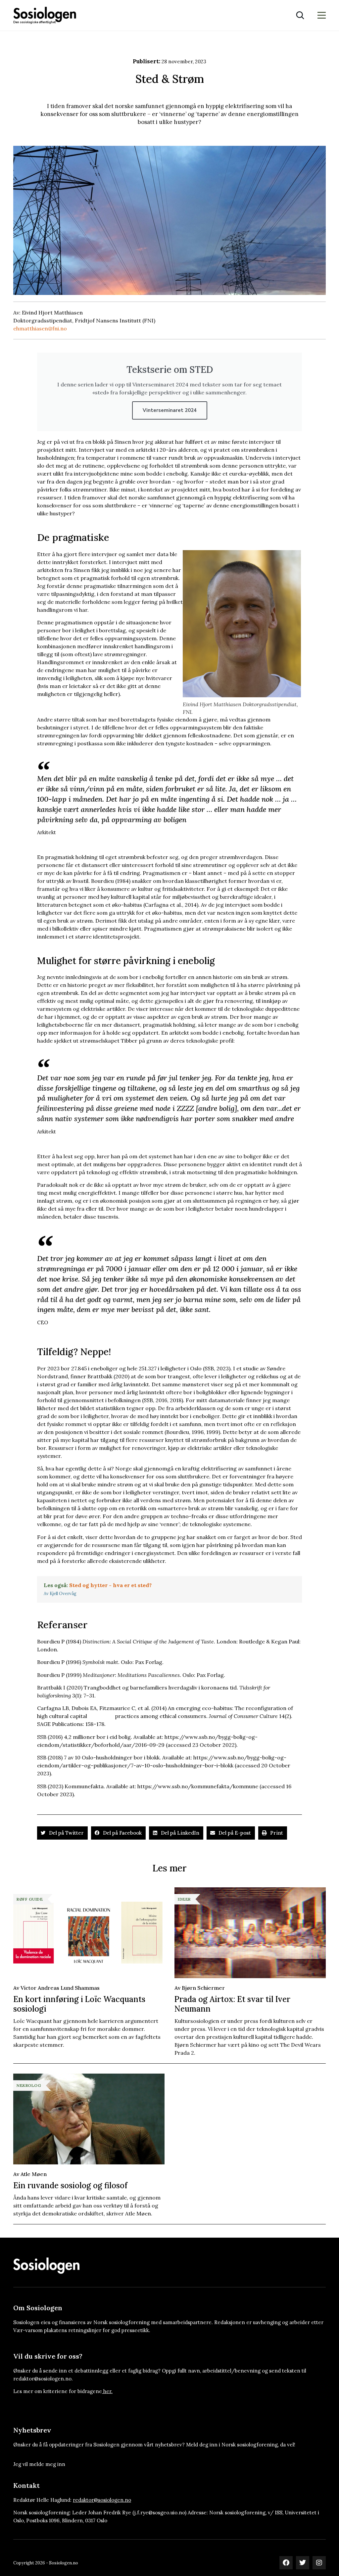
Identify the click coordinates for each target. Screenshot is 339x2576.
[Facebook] (286, 2563)
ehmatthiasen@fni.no (40, 328)
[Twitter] (303, 2563)
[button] (62, 1833)
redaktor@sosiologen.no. (43, 2379)
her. (108, 2391)
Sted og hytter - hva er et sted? (110, 1585)
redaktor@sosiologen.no (102, 2500)
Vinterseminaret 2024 (170, 410)
